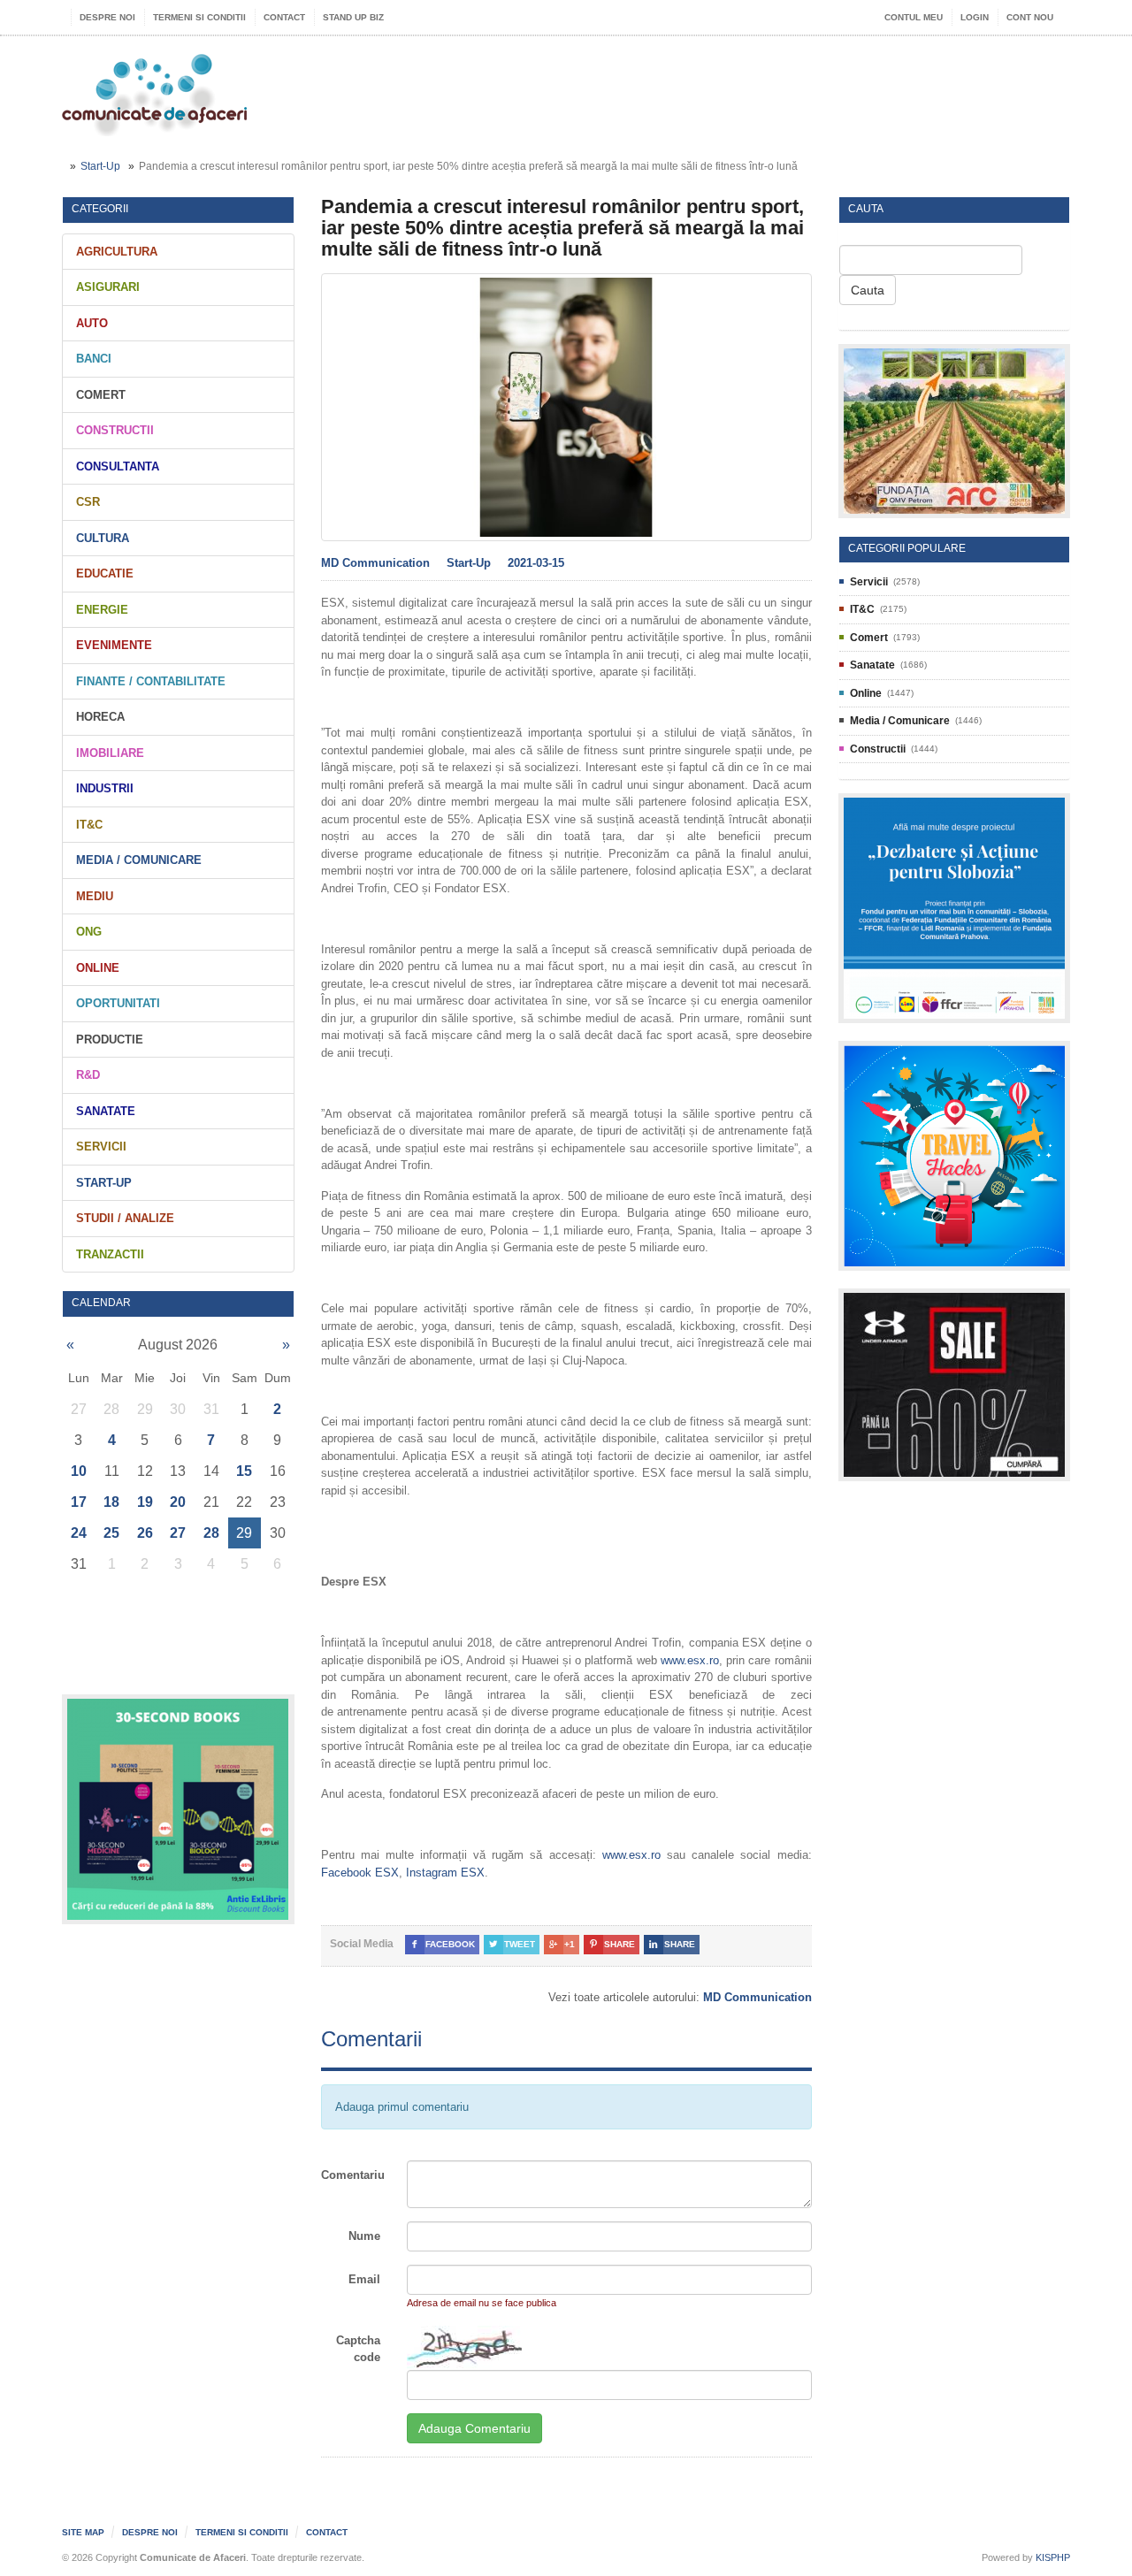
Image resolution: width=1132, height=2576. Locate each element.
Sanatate (106, 1111)
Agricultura (117, 252)
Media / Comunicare (139, 860)
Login (975, 17)
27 (178, 1533)
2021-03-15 (536, 563)
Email (364, 2279)
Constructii (115, 430)
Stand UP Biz (353, 17)
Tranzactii (110, 1254)
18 (111, 1502)
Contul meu (914, 17)
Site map (83, 2532)
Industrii (105, 788)
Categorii (100, 209)
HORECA (100, 717)
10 (79, 1471)
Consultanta (118, 466)
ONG (89, 932)
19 (145, 1502)
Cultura (103, 538)
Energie (102, 610)
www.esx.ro (690, 1660)
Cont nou (1030, 17)
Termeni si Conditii (199, 17)
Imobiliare (110, 753)
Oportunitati (118, 1003)
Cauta (868, 290)
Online (98, 968)
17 (79, 1502)
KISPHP (1053, 2557)
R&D (88, 1075)
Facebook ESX (360, 1873)
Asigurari (108, 287)
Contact (284, 17)
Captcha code (358, 2349)
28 (211, 1533)
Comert (101, 395)
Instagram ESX (445, 1873)
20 (178, 1502)
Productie (110, 1040)
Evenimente (114, 645)
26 (145, 1533)
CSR (88, 502)
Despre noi (107, 17)
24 (79, 1533)
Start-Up (100, 166)
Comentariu (353, 2175)
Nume (364, 2236)
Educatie (105, 573)
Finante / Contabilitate (151, 681)
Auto (92, 323)
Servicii (101, 1147)
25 (111, 1533)
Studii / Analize (125, 1218)
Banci (94, 359)
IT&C (89, 825)
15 (244, 1471)
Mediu (95, 896)
